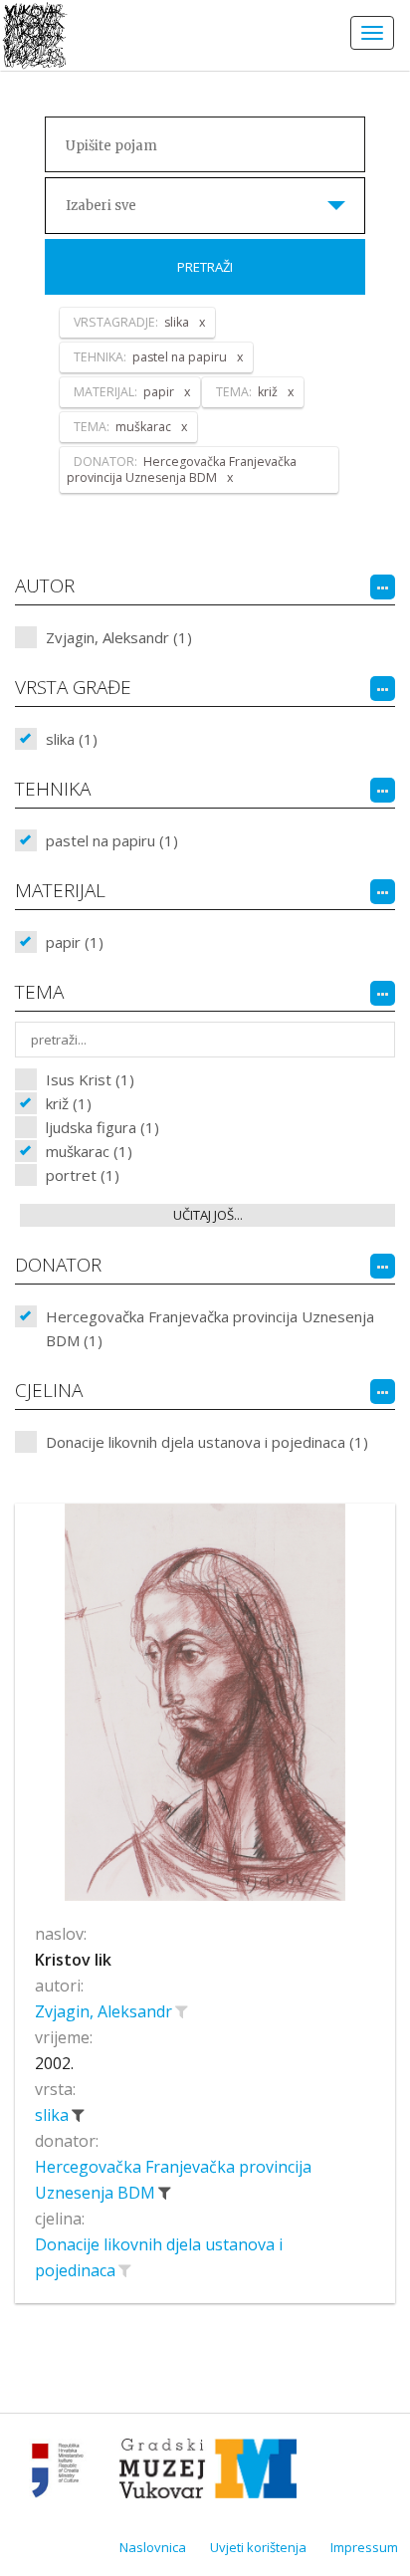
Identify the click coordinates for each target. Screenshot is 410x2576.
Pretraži (205, 267)
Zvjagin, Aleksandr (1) (119, 637)
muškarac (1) (89, 1151)
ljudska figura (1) (102, 1127)
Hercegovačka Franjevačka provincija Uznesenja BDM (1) (210, 1328)
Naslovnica (153, 2547)
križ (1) (69, 1103)
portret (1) (83, 1175)
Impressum (364, 2547)
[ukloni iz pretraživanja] (78, 2115)
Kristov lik (73, 1960)
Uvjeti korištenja (258, 2547)
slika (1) (72, 739)
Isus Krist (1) (90, 1079)
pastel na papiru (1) (112, 840)
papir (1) (75, 942)
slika (54, 2115)
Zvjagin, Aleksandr (105, 2011)
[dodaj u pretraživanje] (181, 2011)
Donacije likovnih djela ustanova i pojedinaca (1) (207, 1442)
